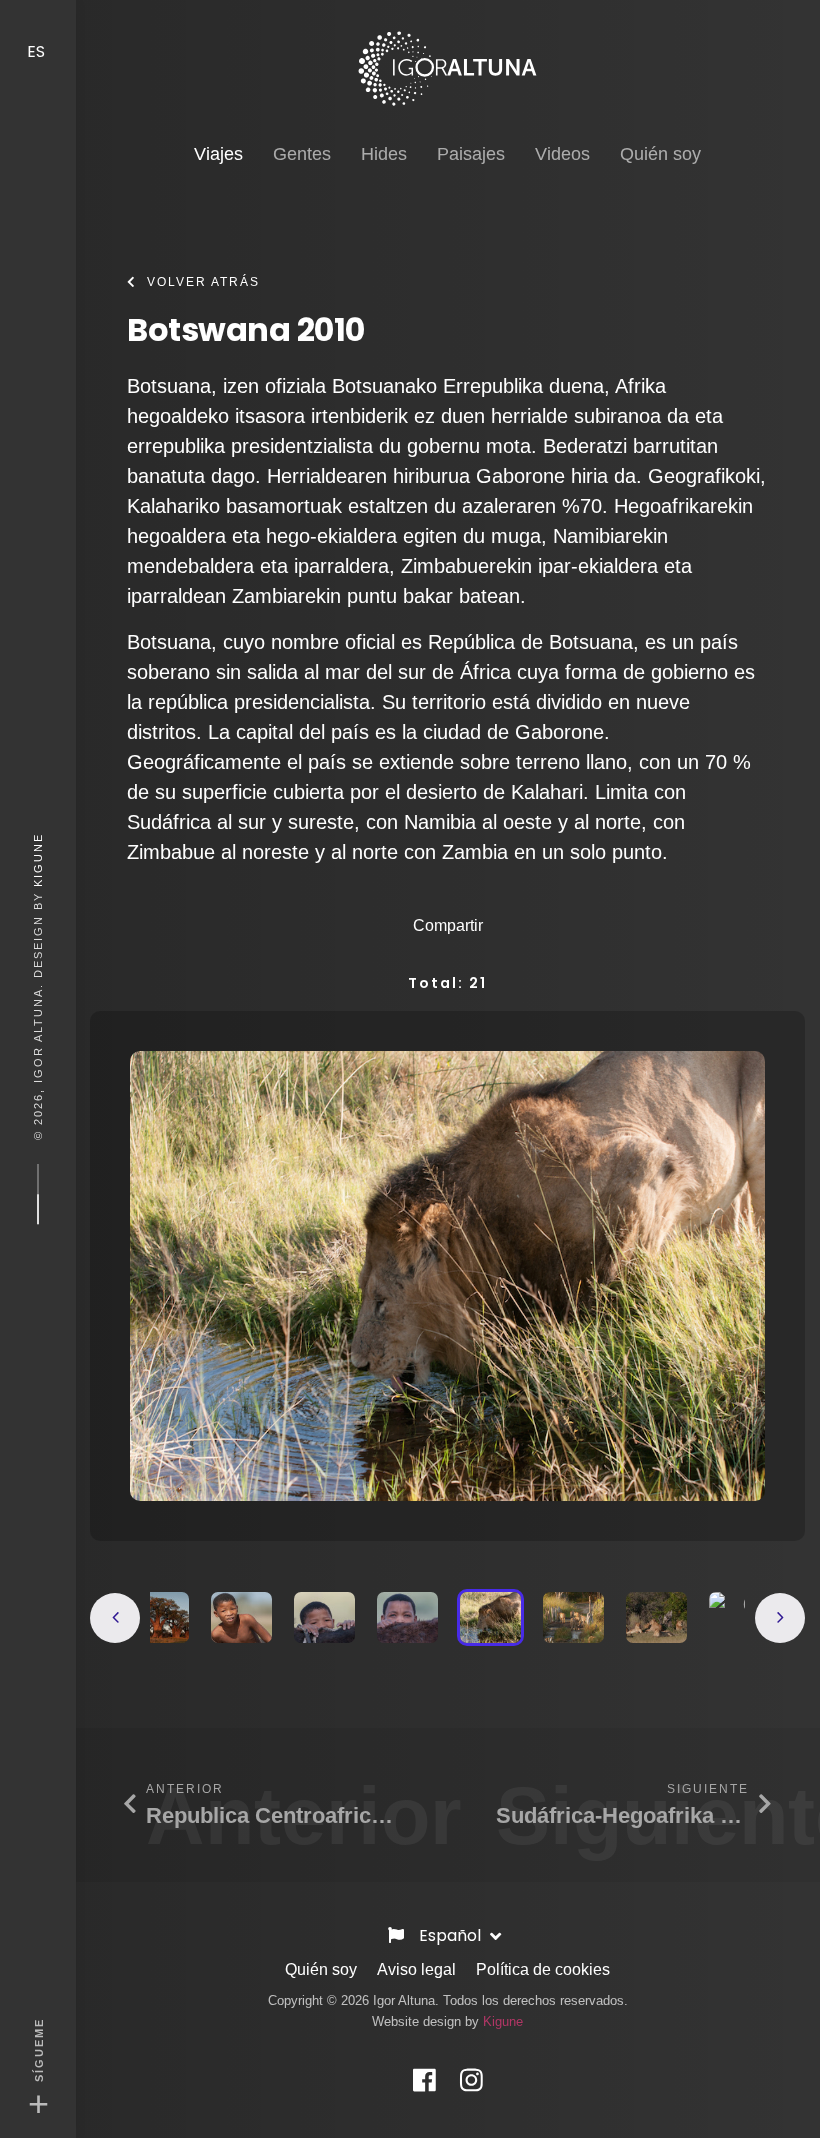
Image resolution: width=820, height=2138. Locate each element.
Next (780, 1618)
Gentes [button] (302, 154)
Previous (115, 1618)
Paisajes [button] (471, 154)
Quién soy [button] (660, 154)
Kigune (38, 860)
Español (452, 1935)
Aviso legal (416, 1969)
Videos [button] (562, 154)
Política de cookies (543, 1969)
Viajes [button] (218, 153)
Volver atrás (203, 282)
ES (38, 51)
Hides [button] (384, 154)
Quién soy (321, 1969)
